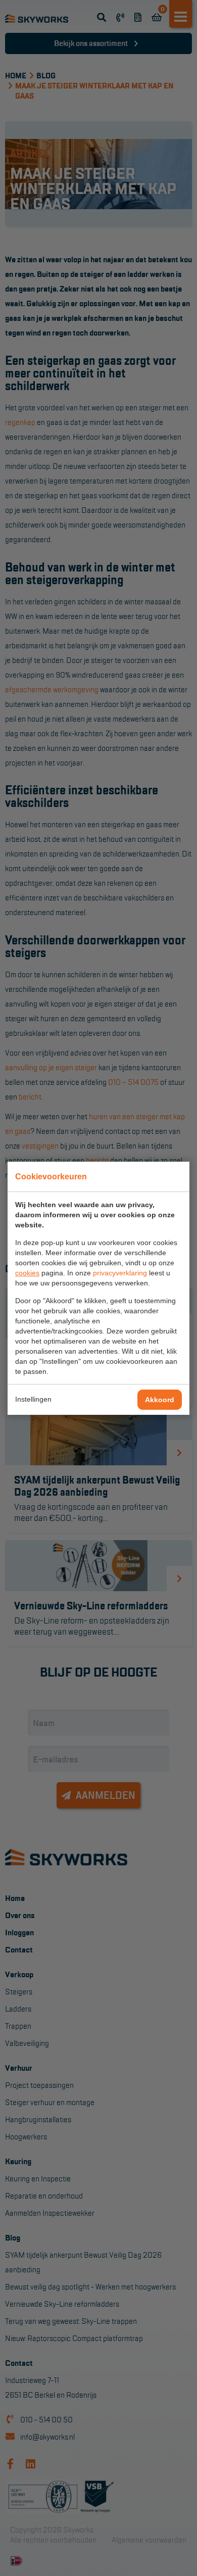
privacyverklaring (120, 1273)
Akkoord (160, 1400)
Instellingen (33, 1399)
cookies (27, 1273)
